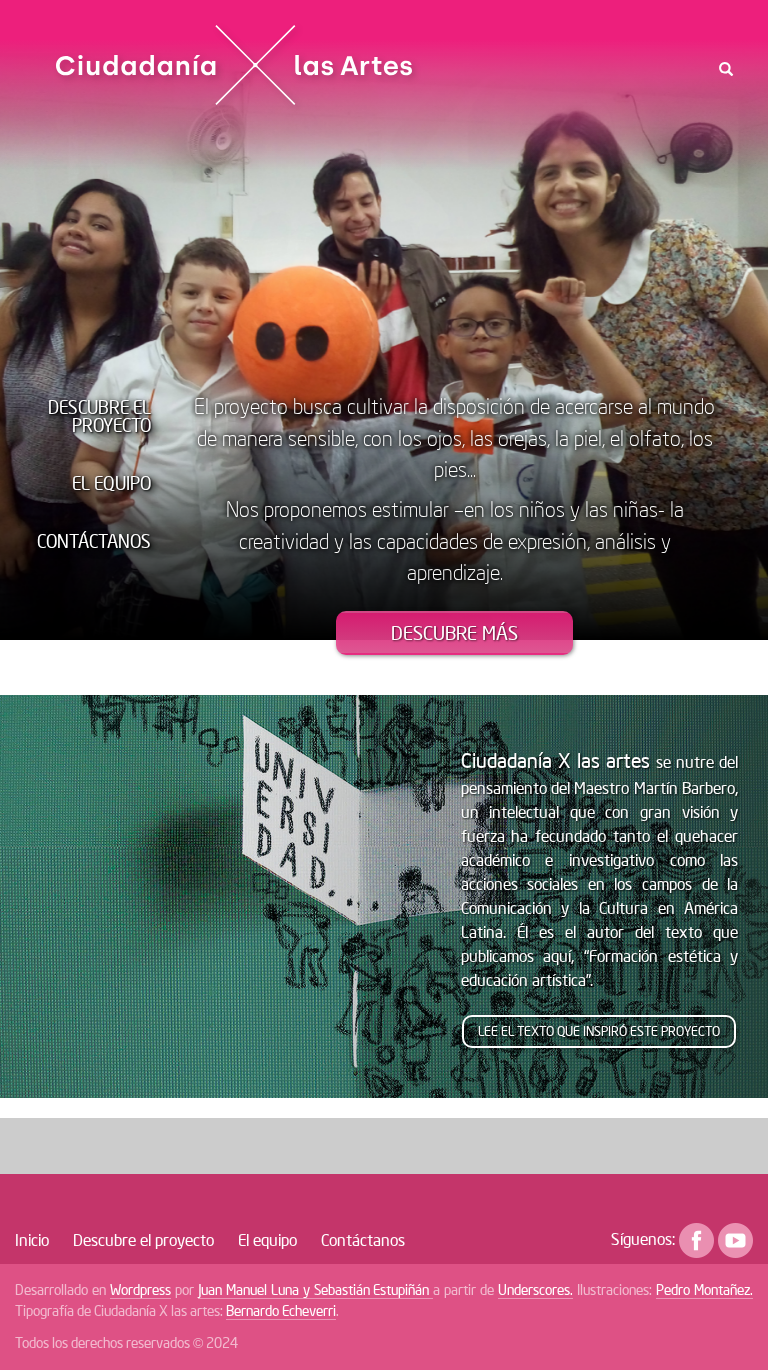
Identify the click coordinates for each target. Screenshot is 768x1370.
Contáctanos (94, 541)
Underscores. (535, 1289)
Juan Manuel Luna (250, 1289)
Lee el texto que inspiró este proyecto (599, 1031)
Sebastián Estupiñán (374, 1289)
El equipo (111, 483)
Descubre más (454, 632)
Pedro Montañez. (704, 1289)
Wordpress (140, 1289)
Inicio (32, 1239)
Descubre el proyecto (99, 416)
